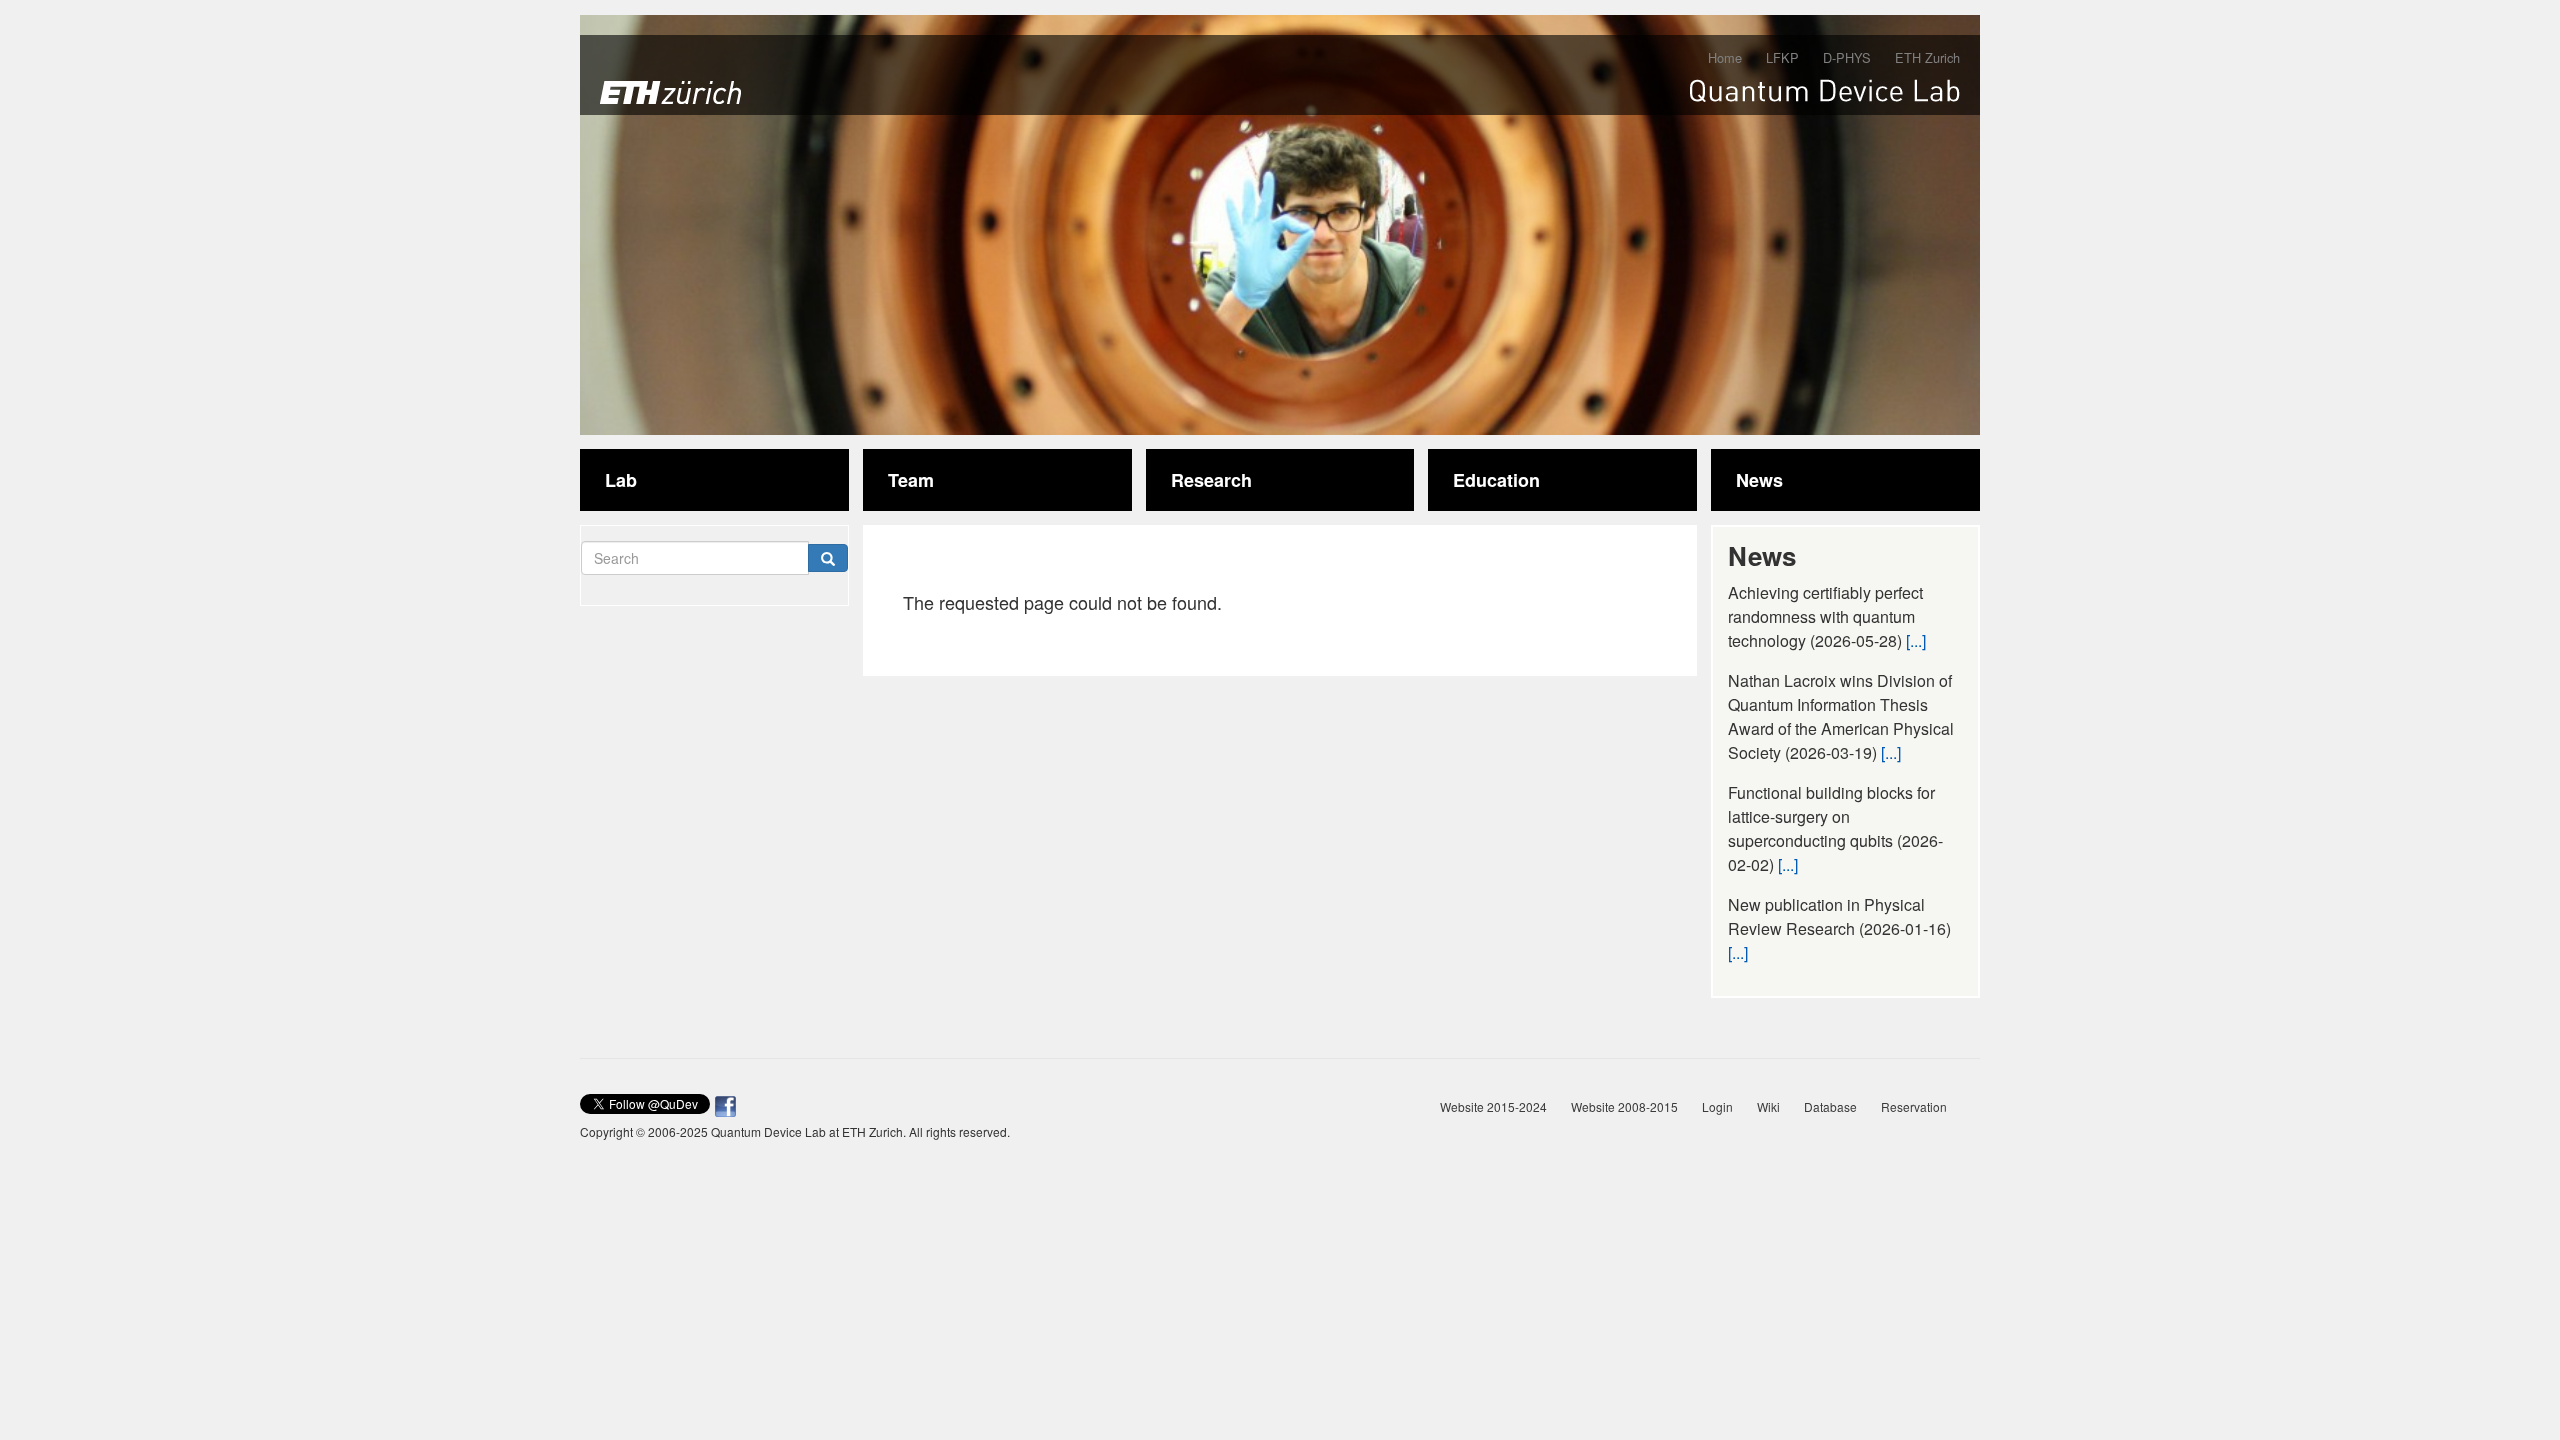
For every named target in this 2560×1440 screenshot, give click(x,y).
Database (1830, 1106)
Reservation (1914, 1106)
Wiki (1768, 1106)
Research (1211, 480)
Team (911, 480)
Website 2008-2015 (1624, 1106)
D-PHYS (1847, 57)
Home (1725, 57)
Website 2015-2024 (1493, 1106)
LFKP (1782, 57)
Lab (621, 480)
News (1759, 480)
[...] (1916, 640)
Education (1496, 480)
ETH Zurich (1927, 57)
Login (1717, 1106)
